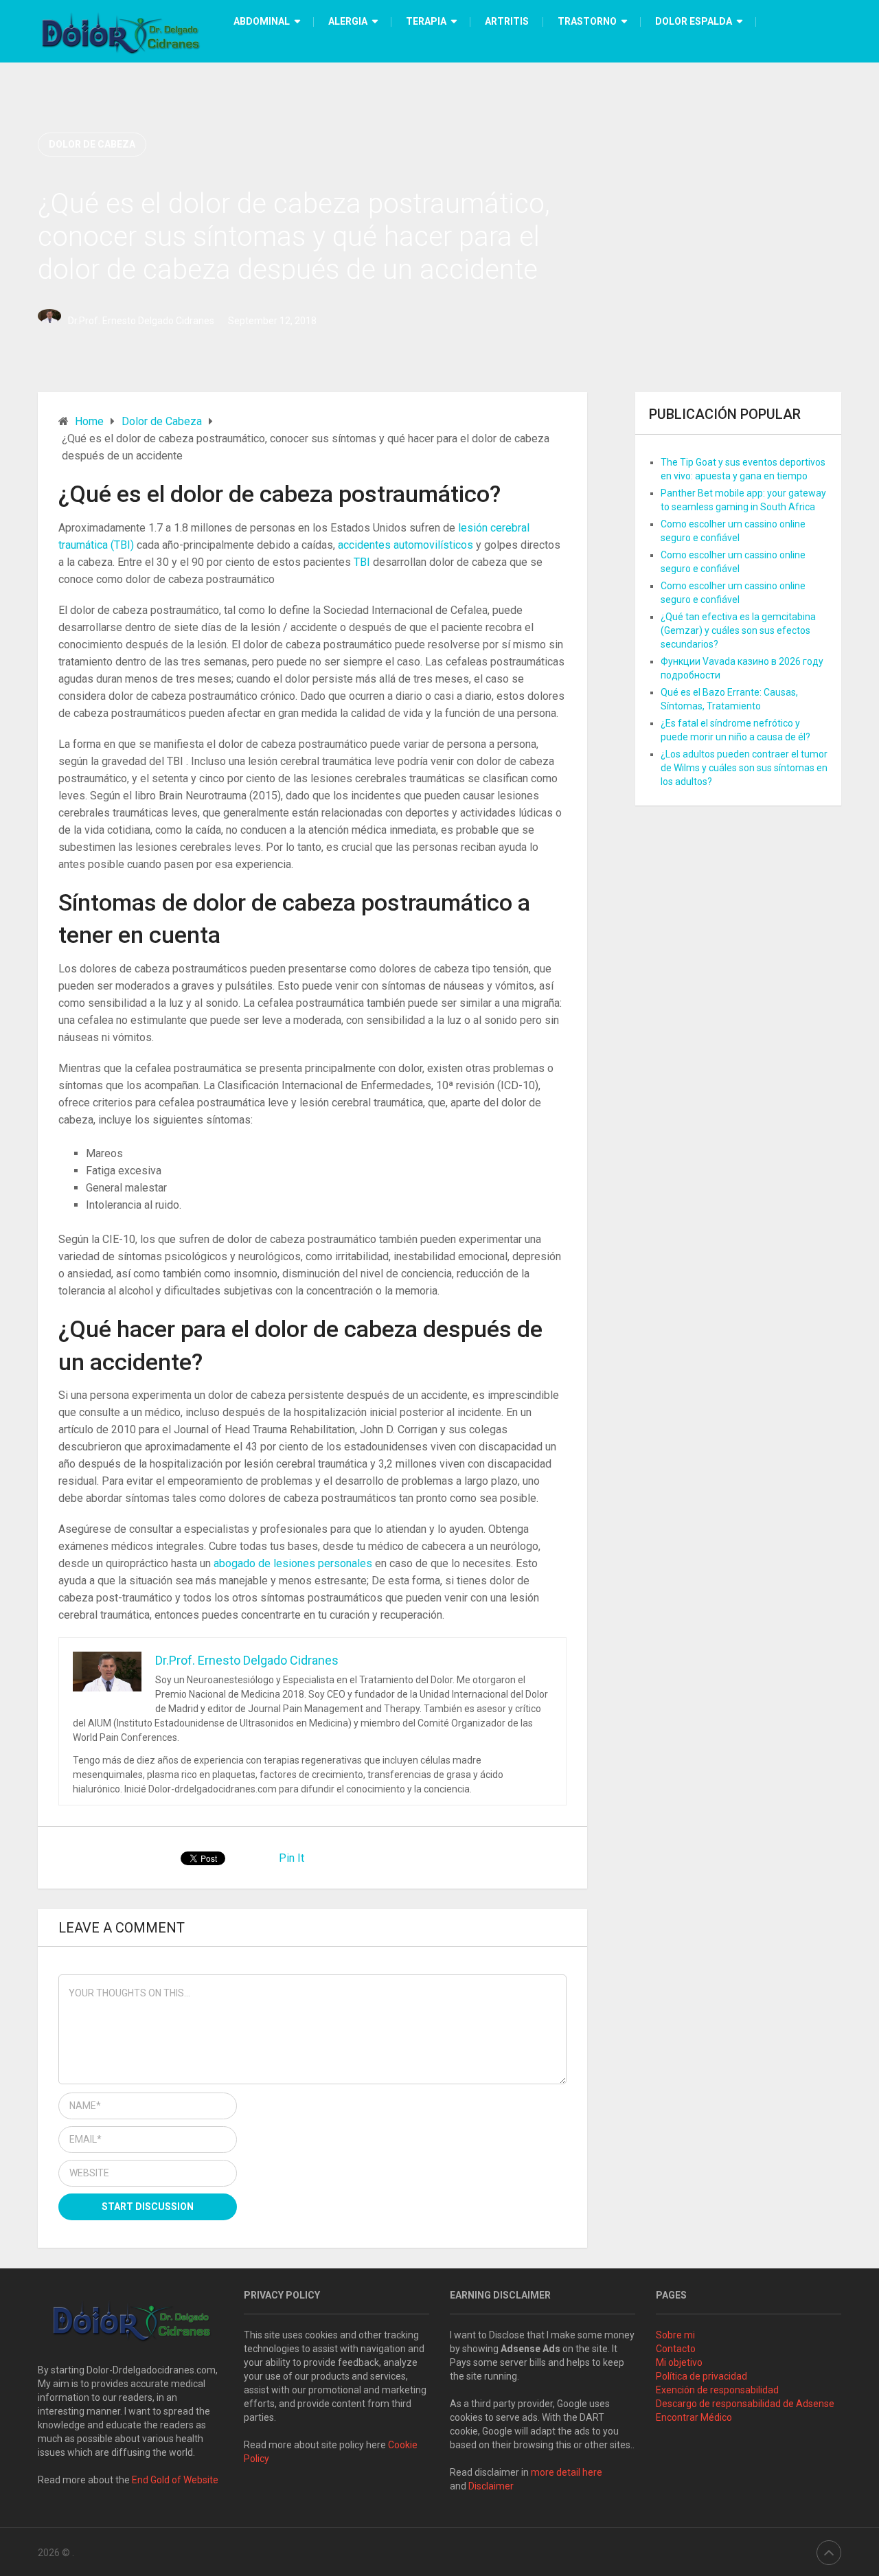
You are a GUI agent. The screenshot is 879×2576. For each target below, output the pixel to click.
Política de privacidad (701, 2376)
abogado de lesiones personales (294, 1563)
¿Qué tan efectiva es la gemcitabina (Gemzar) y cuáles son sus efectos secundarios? (738, 630)
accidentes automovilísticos (407, 545)
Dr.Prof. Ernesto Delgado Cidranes (141, 321)
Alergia (348, 21)
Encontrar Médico (694, 2417)
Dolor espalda (694, 21)
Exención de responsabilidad (717, 2390)
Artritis (507, 21)
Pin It (292, 1858)
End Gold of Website (175, 2480)
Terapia (426, 21)
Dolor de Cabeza (92, 144)
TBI (363, 562)
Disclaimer (492, 2486)
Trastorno (587, 21)
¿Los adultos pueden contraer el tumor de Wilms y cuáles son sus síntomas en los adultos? (744, 768)
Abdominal (262, 21)
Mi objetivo (679, 2362)
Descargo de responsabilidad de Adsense (745, 2404)
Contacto (676, 2349)
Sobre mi (675, 2335)
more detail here (567, 2472)
